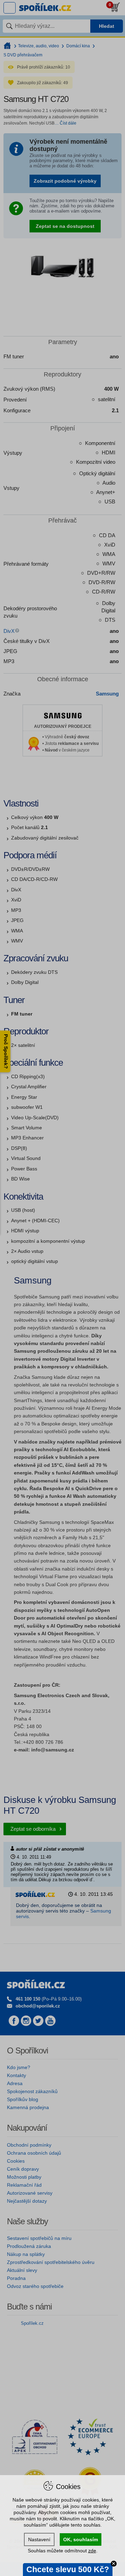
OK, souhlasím (81, 2539)
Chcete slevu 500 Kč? (68, 2569)
